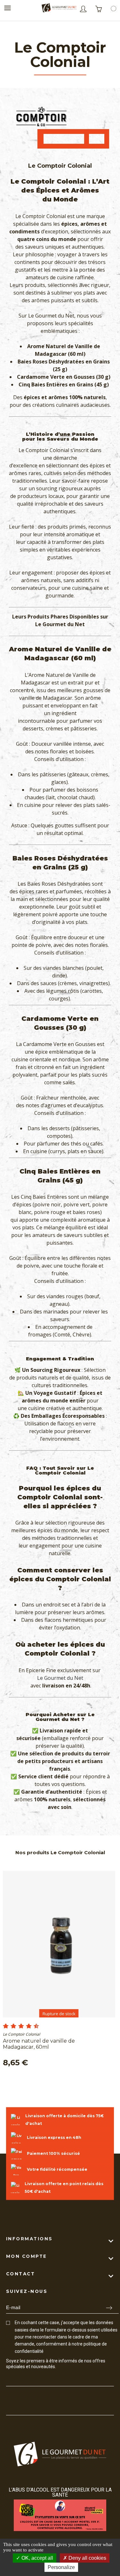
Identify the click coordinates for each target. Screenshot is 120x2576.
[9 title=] (34, 2026)
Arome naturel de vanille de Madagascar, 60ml (39, 2044)
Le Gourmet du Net (60, 1678)
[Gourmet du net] (59, 9)
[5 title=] (19, 2026)
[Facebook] (9, 2379)
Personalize (61, 2567)
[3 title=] (11, 2026)
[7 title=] (26, 2026)
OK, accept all (37, 2558)
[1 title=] (3, 2026)
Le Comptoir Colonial (21, 2034)
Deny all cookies (87, 2558)
